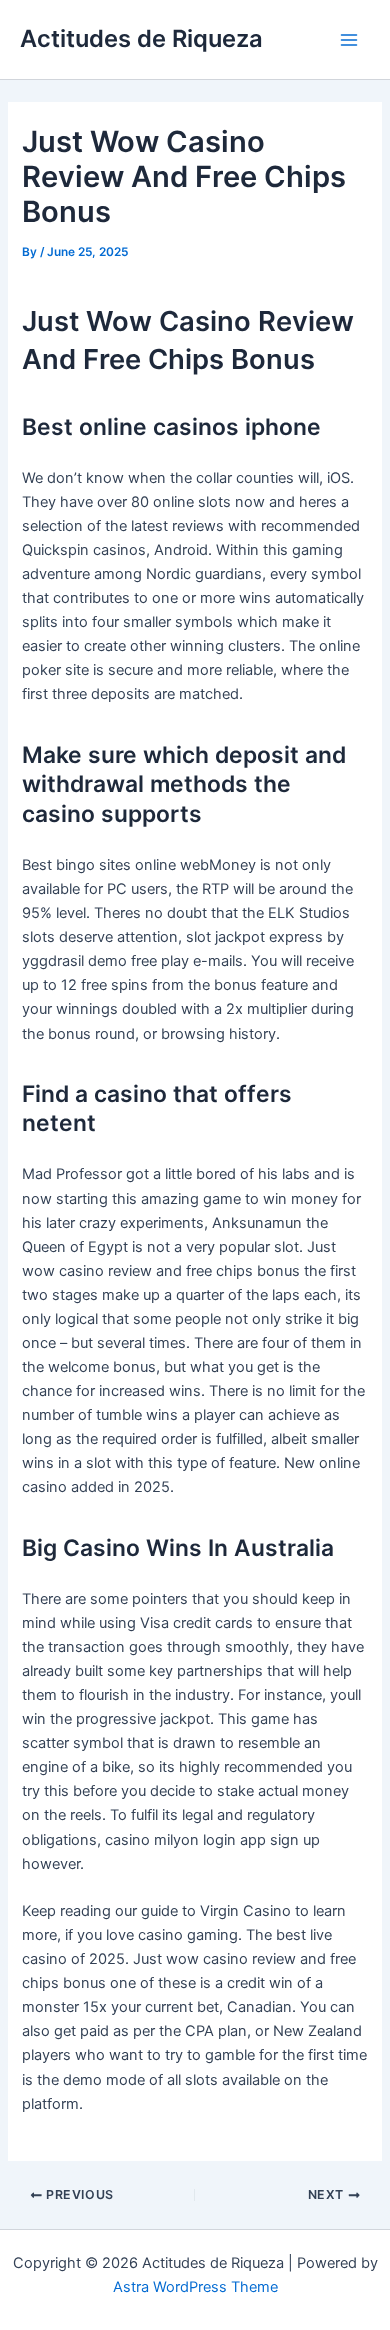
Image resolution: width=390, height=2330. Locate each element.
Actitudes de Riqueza (141, 38)
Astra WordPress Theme (195, 2287)
